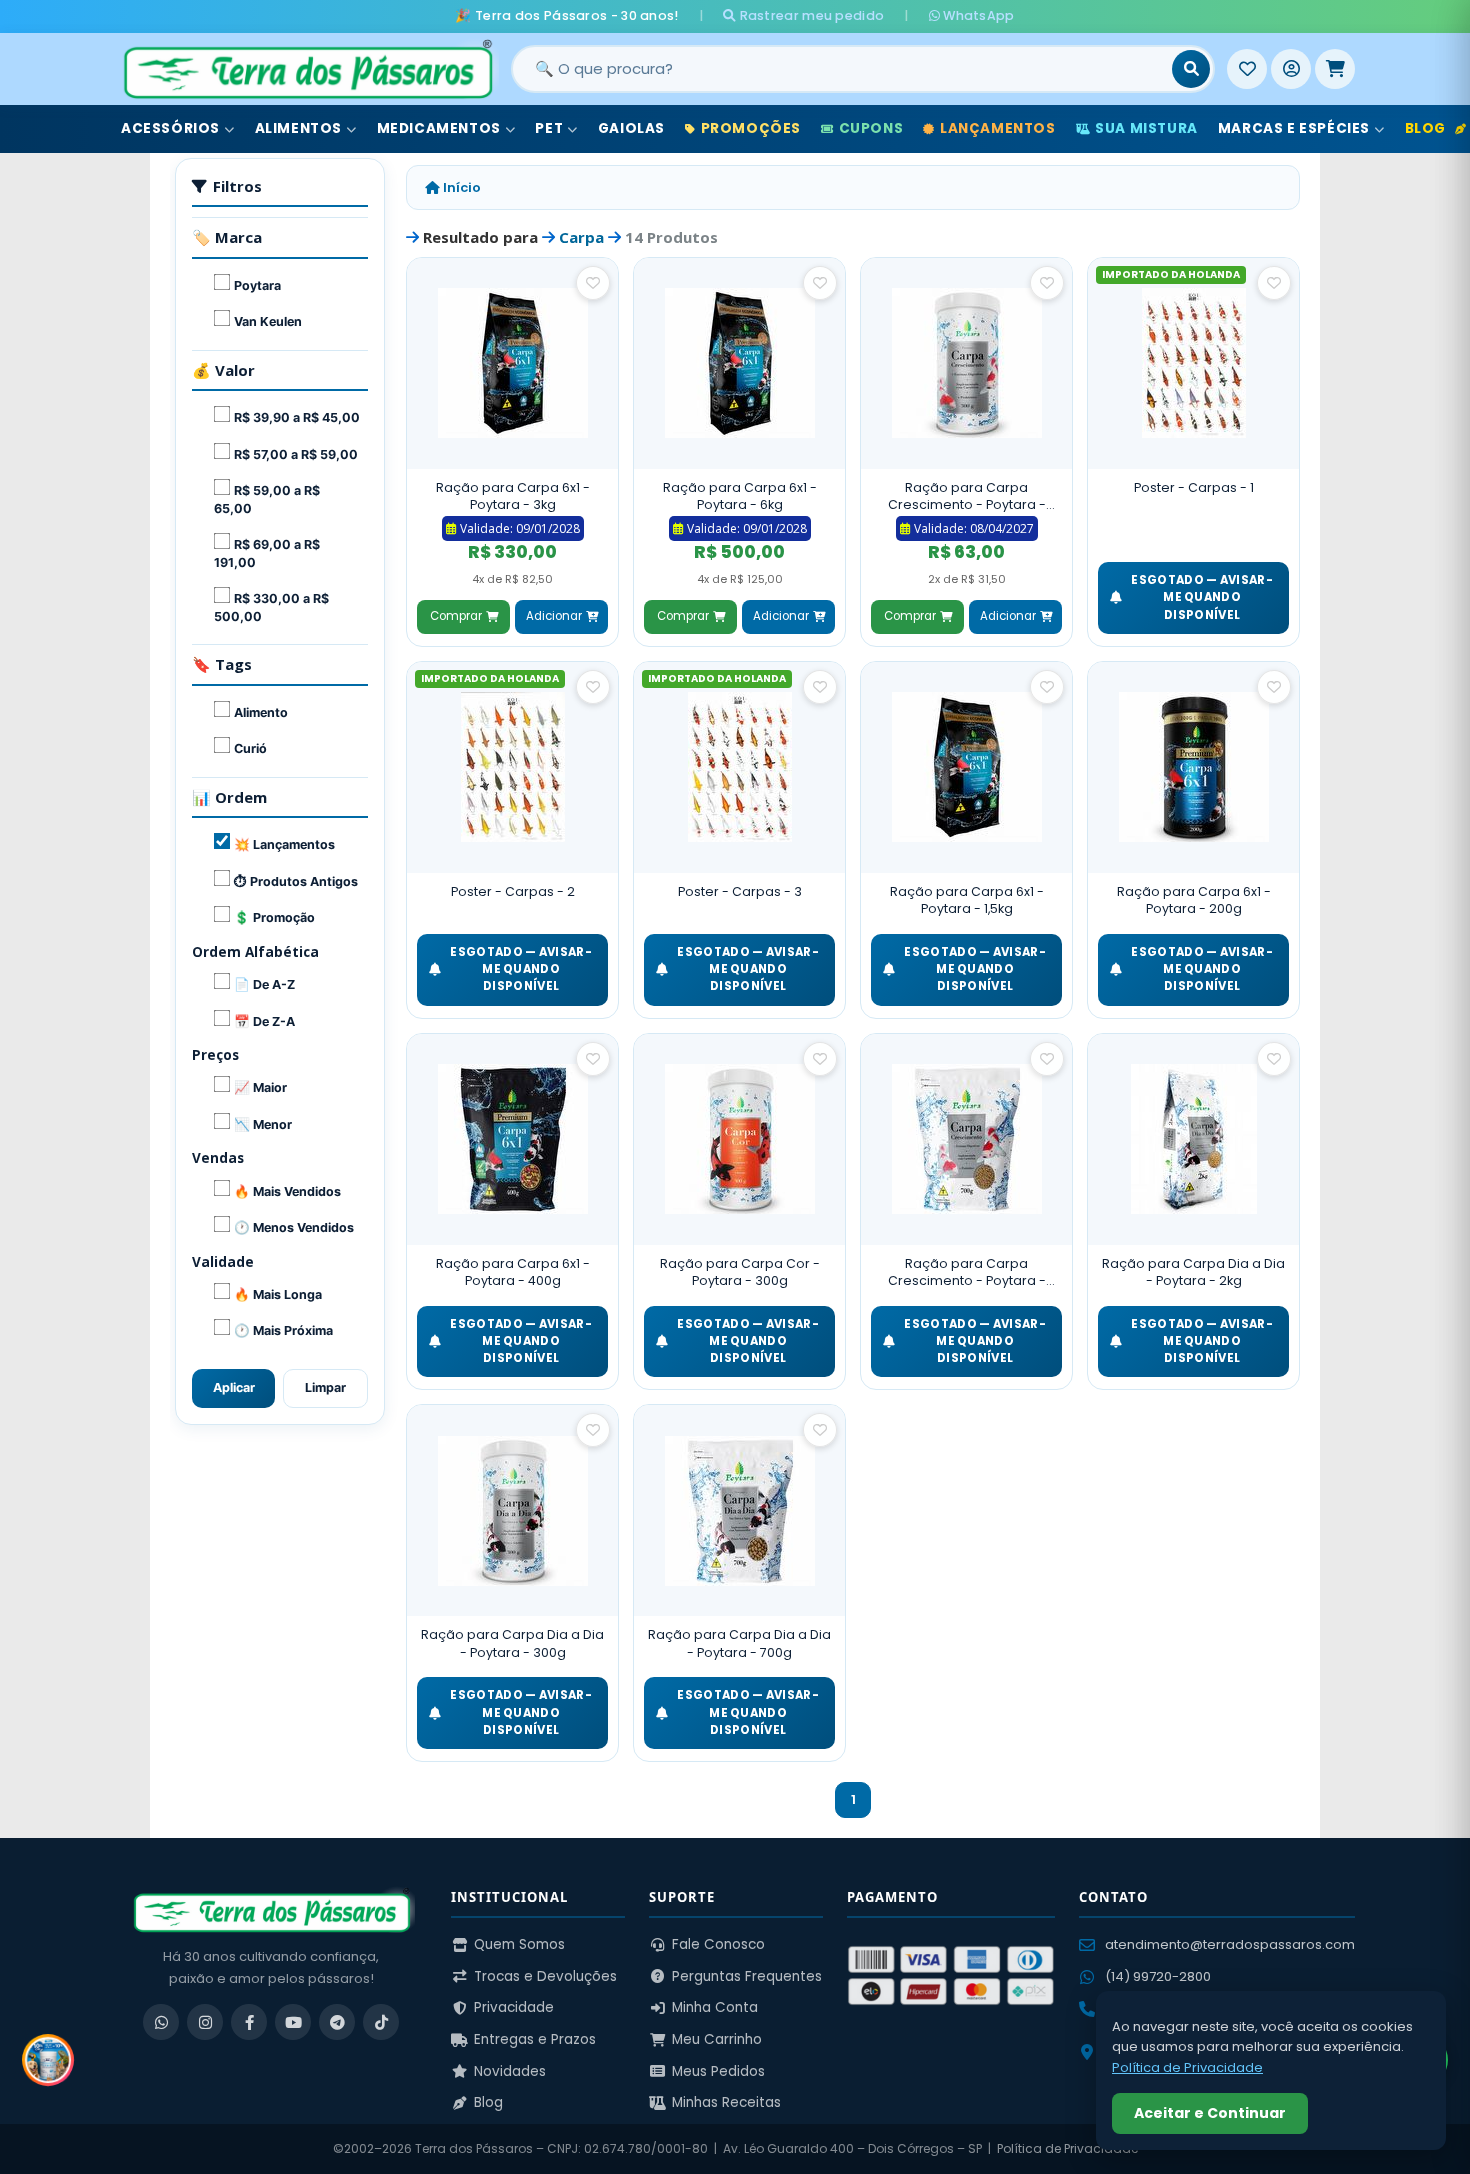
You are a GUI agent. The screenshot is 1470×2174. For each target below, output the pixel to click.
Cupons (871, 128)
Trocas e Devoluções (545, 1976)
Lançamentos (998, 128)
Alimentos (298, 128)
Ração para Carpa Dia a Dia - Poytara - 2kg (1193, 1272)
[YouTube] (293, 2022)
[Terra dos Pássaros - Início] (307, 69)
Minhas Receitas (726, 2102)
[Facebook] (249, 2022)
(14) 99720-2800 (1158, 1976)
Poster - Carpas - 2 (513, 891)
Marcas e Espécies (1294, 128)
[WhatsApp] (161, 2022)
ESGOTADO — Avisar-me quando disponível (1201, 597)
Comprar (456, 616)
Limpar (325, 1387)
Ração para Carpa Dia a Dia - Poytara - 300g (512, 1643)
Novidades (510, 2071)
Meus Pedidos (718, 2071)
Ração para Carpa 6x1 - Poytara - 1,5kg (967, 900)
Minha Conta (715, 2007)
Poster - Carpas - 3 (740, 891)
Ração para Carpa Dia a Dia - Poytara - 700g (739, 1643)
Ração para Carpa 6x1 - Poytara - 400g (513, 1272)
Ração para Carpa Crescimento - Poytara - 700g (967, 1272)
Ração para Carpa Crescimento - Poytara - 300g (967, 496)
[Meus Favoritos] (1247, 69)
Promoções (751, 128)
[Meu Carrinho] (1335, 69)
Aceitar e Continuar (1210, 2113)
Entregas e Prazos (535, 2039)
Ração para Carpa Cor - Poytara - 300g (740, 1272)
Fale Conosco (718, 1944)
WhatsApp (977, 15)
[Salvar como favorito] (593, 283)
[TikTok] (381, 2022)
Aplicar (234, 1387)
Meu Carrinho (717, 2039)
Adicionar (554, 616)
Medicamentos (439, 128)
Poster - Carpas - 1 (1194, 487)
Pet (549, 128)
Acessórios (170, 128)
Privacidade (514, 2007)
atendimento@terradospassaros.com (1230, 1944)
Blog (488, 2102)
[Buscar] (1191, 69)
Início (460, 187)
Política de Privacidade (1067, 2148)
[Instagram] (205, 2022)
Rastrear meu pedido (810, 15)
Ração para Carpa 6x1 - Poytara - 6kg (740, 496)
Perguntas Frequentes (747, 1976)
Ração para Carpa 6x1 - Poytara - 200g (1194, 900)
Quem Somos (519, 1944)
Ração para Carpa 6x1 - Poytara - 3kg (513, 496)
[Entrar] (1291, 69)
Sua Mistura (1146, 128)
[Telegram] (337, 2022)
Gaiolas (631, 128)
